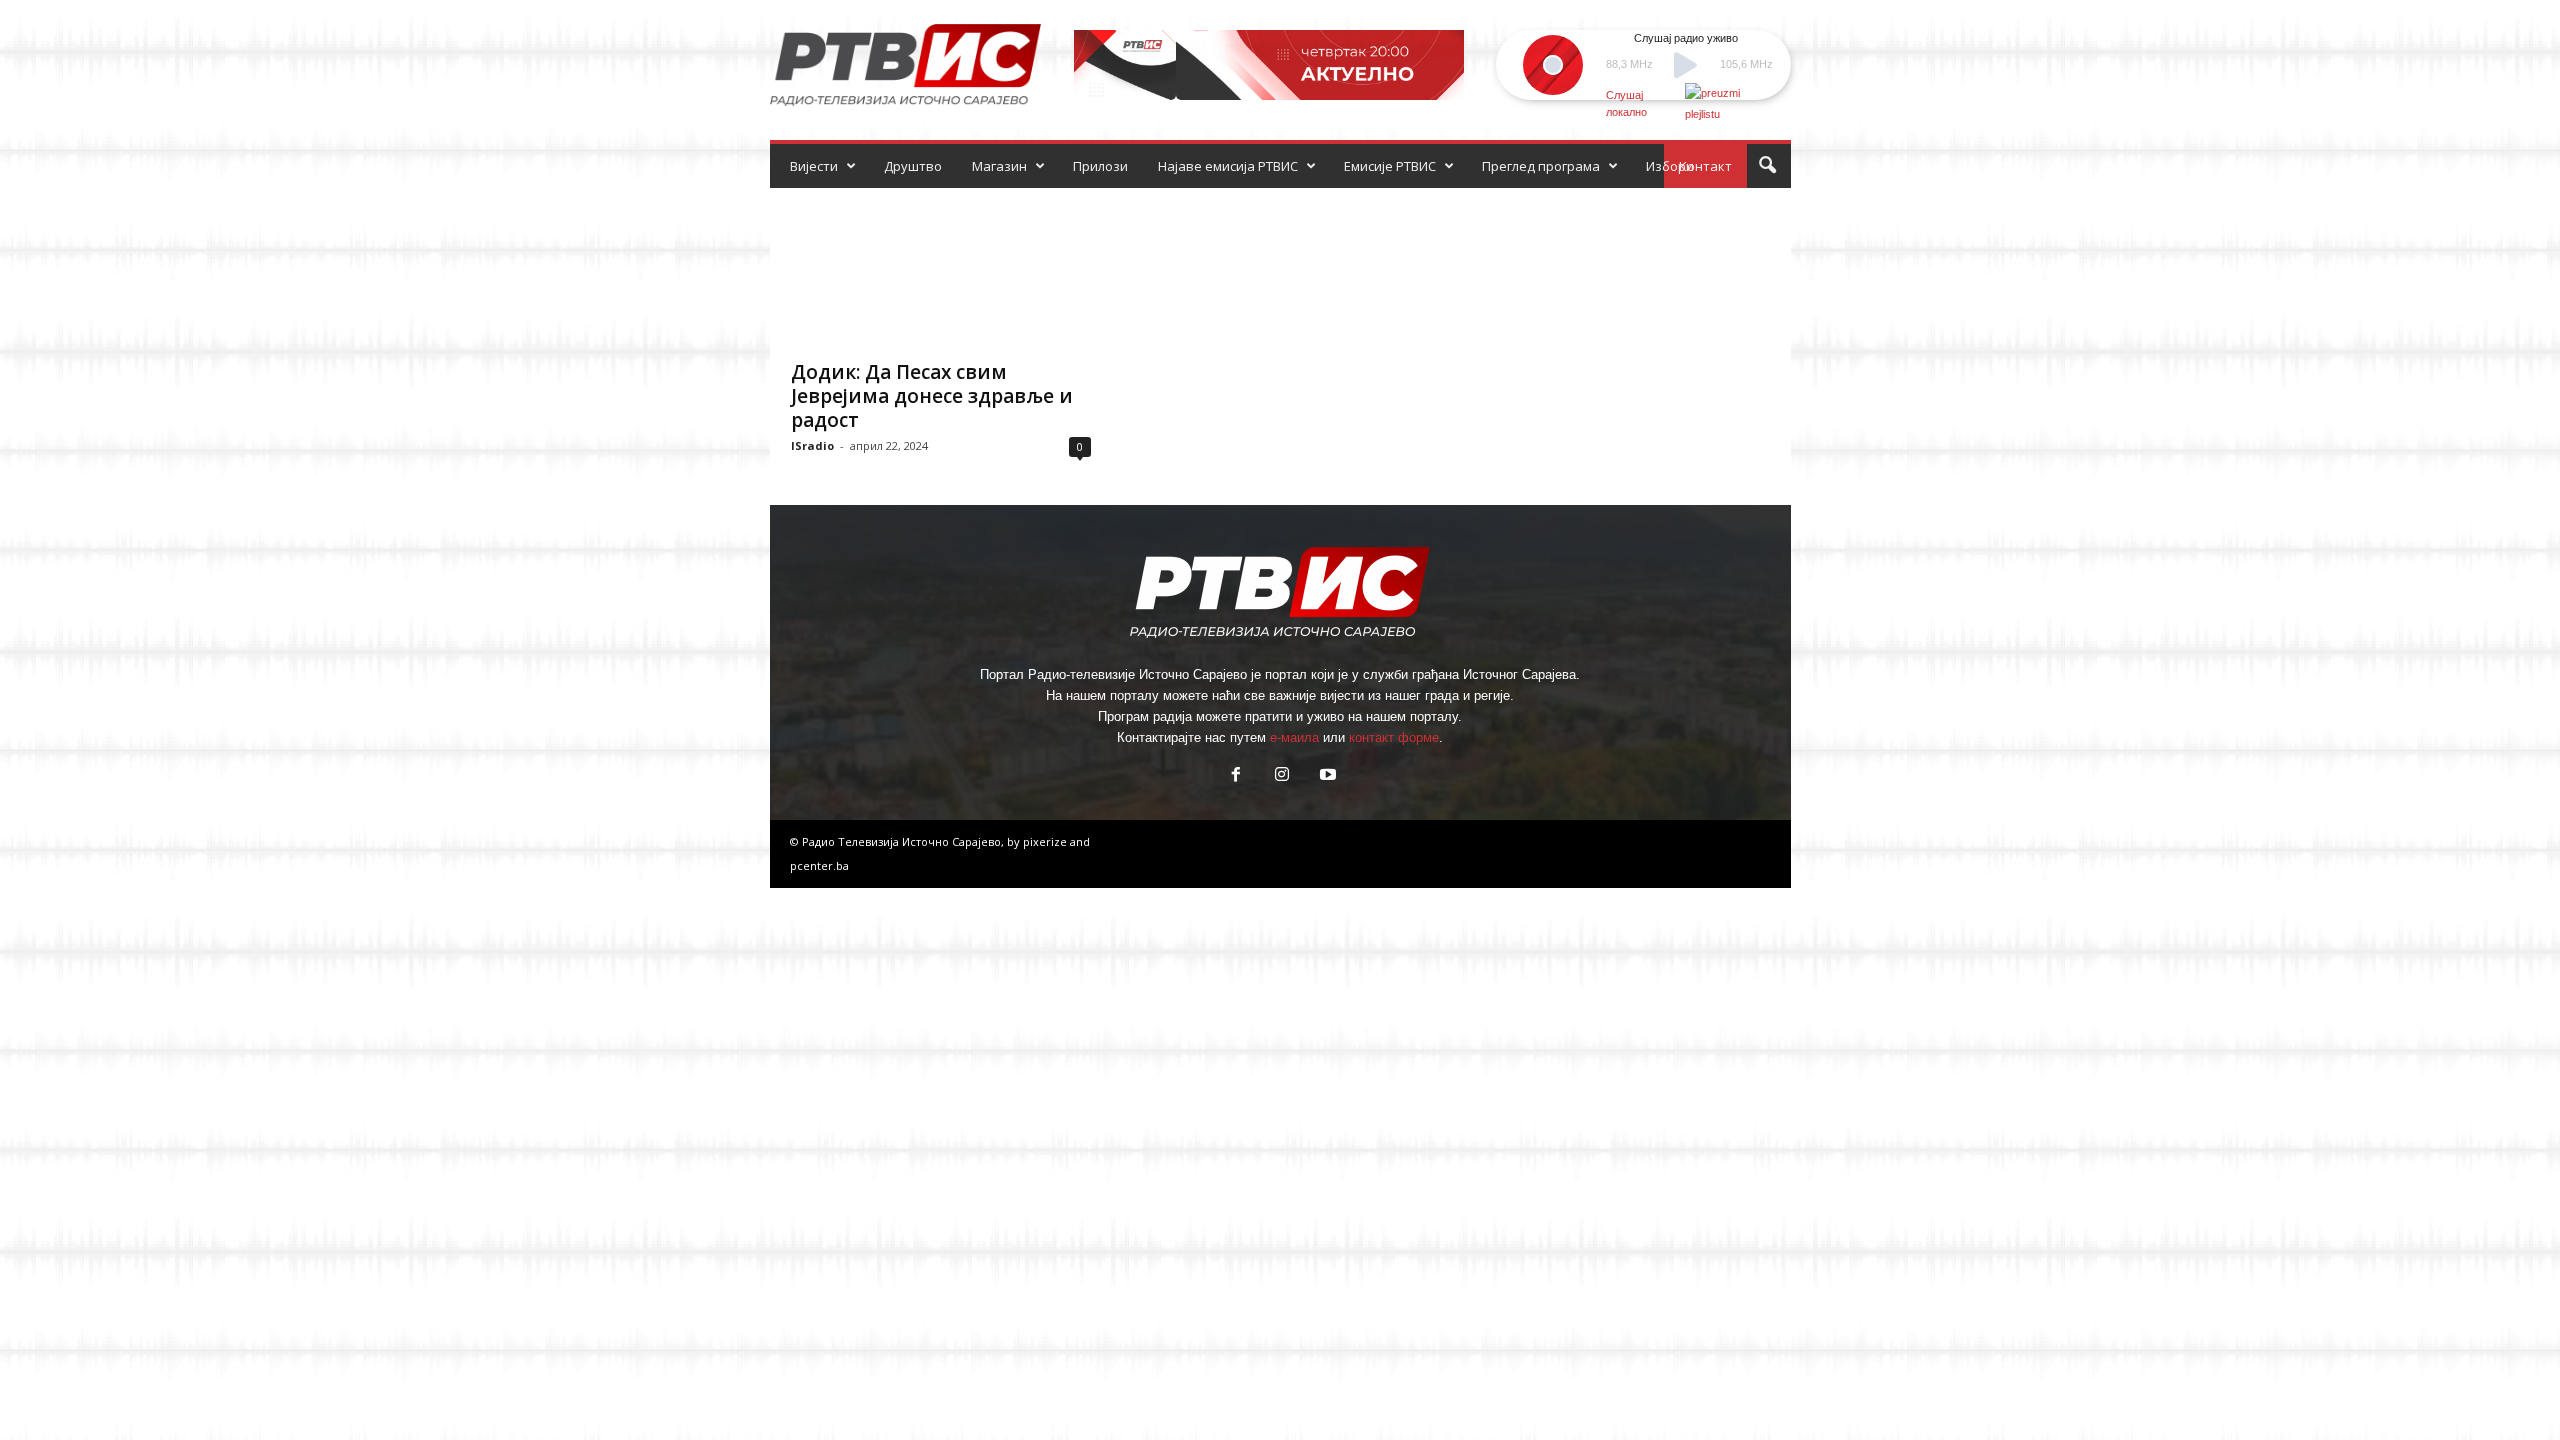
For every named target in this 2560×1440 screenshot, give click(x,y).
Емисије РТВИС (1390, 166)
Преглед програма (1541, 166)
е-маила (1294, 737)
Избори (1670, 166)
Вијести (814, 166)
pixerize (1046, 841)
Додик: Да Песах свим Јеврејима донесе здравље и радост (932, 396)
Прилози (1100, 166)
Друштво (913, 166)
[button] (1767, 166)
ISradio (812, 445)
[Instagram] (1282, 776)
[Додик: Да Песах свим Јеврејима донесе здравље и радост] (941, 268)
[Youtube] (1326, 776)
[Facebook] (1236, 776)
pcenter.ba (819, 865)
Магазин (999, 166)
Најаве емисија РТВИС (1228, 166)
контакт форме (1394, 737)
